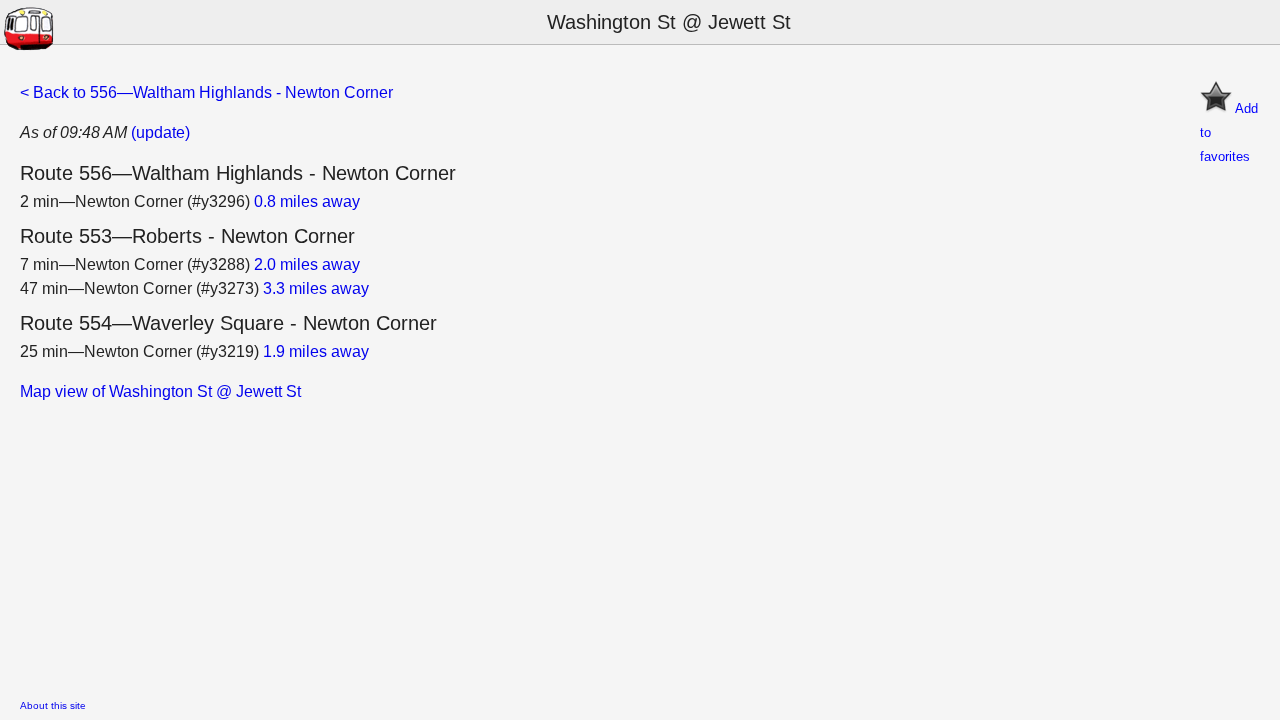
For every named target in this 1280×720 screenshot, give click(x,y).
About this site (53, 705)
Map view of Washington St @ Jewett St (160, 391)
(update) (160, 132)
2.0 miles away (307, 264)
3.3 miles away (316, 288)
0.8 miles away (307, 201)
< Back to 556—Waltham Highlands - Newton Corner (206, 92)
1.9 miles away (316, 351)
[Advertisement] (620, 544)
